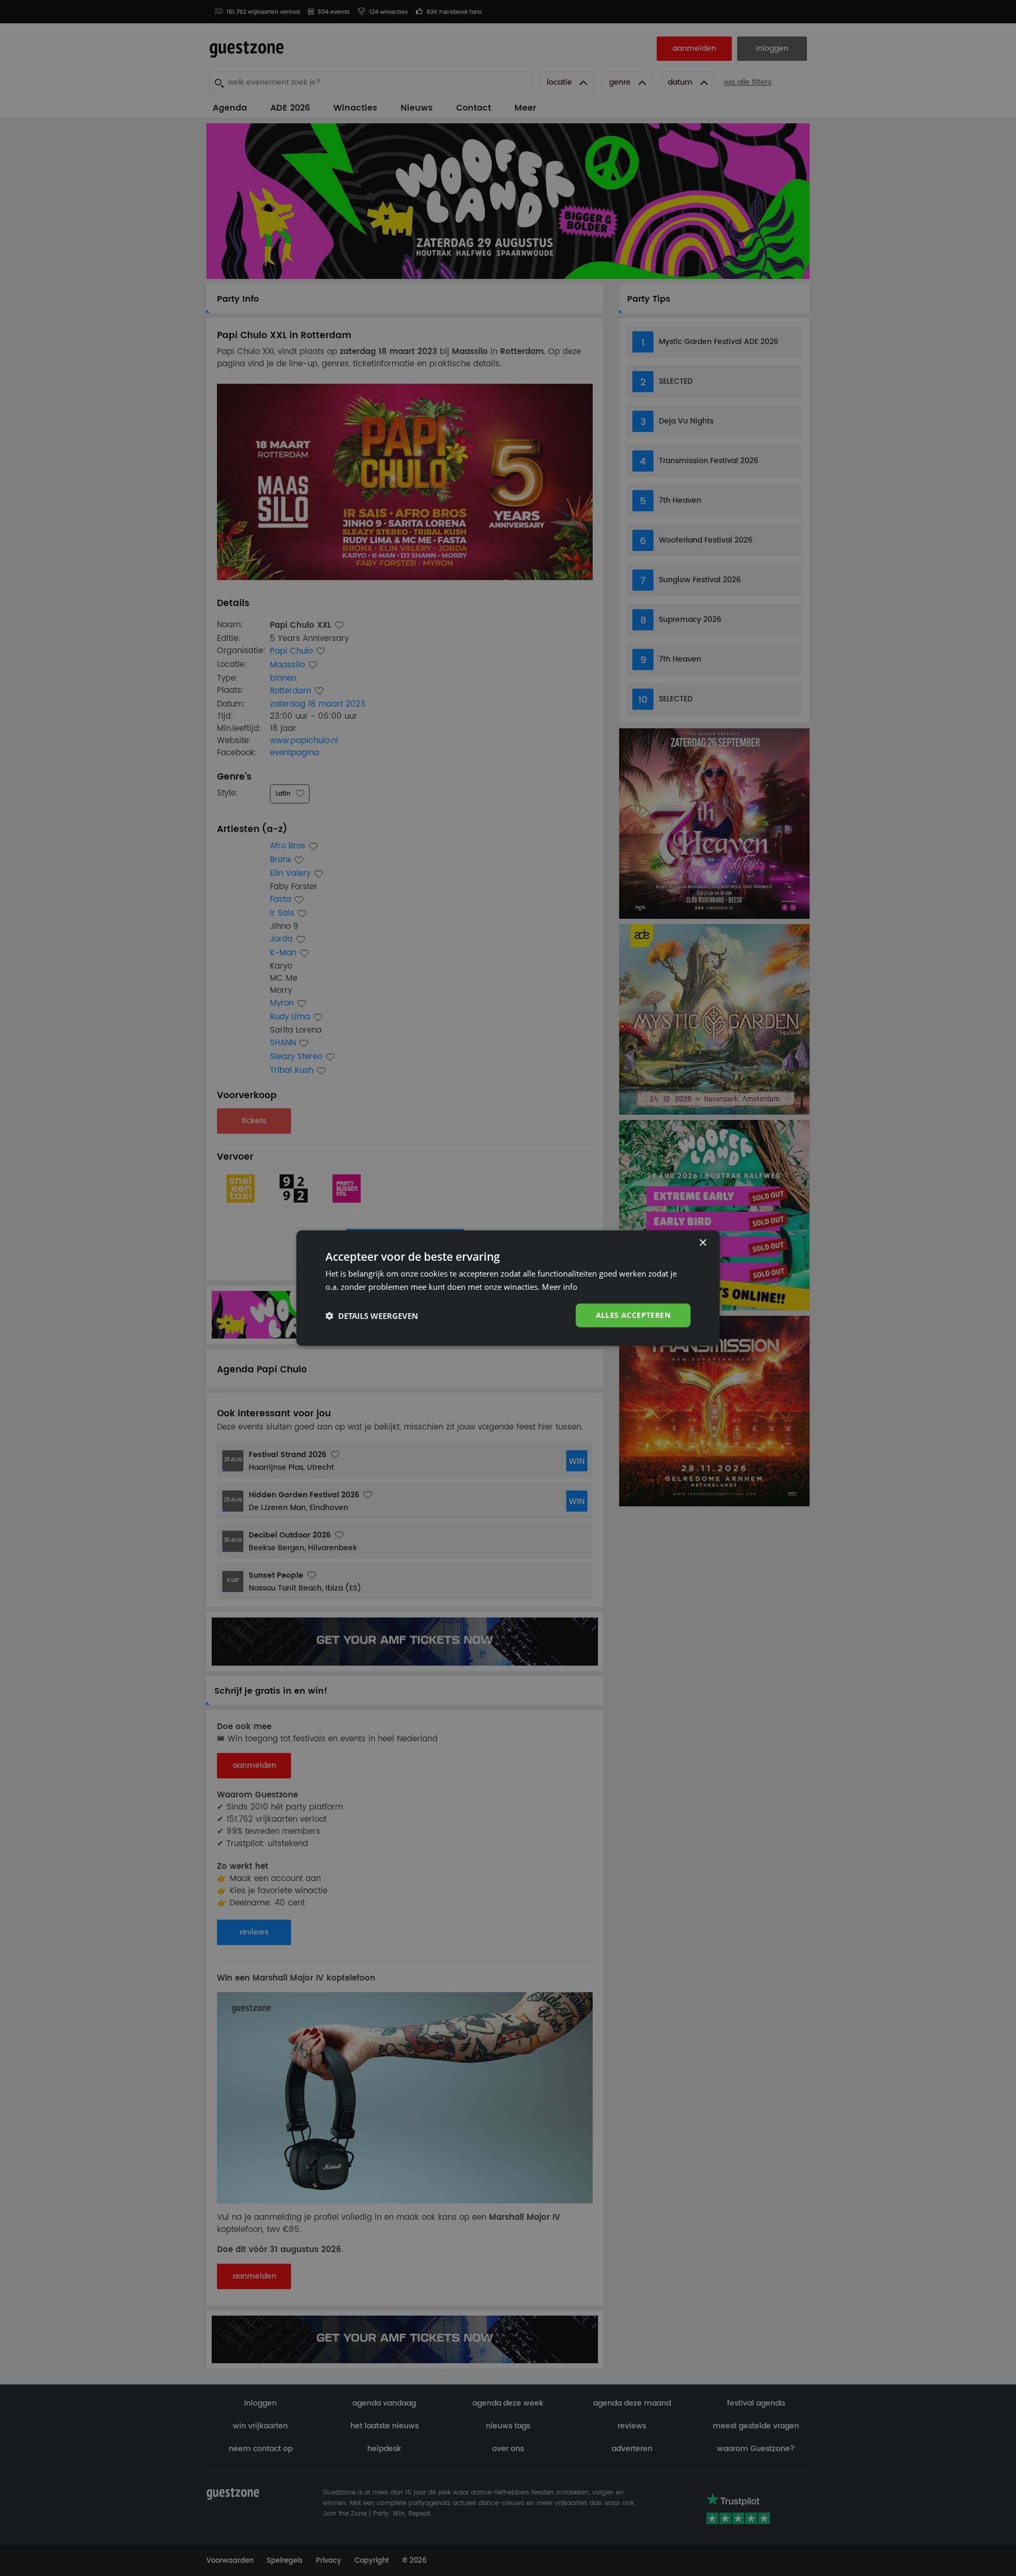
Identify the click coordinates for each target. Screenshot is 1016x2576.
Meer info (560, 1286)
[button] (372, 1315)
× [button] (702, 1242)
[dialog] (508, 1288)
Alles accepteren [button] (633, 1315)
